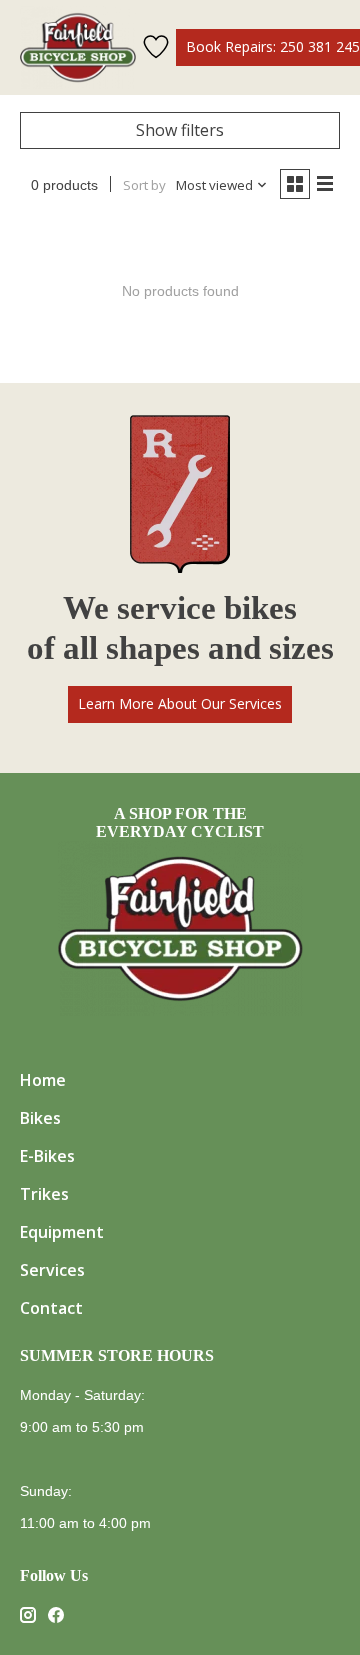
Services (52, 1270)
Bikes (40, 1118)
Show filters (180, 130)
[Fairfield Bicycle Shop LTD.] (78, 47)
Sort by (144, 185)
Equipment (62, 1232)
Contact (51, 1308)
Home (43, 1080)
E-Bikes (47, 1156)
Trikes (44, 1194)
